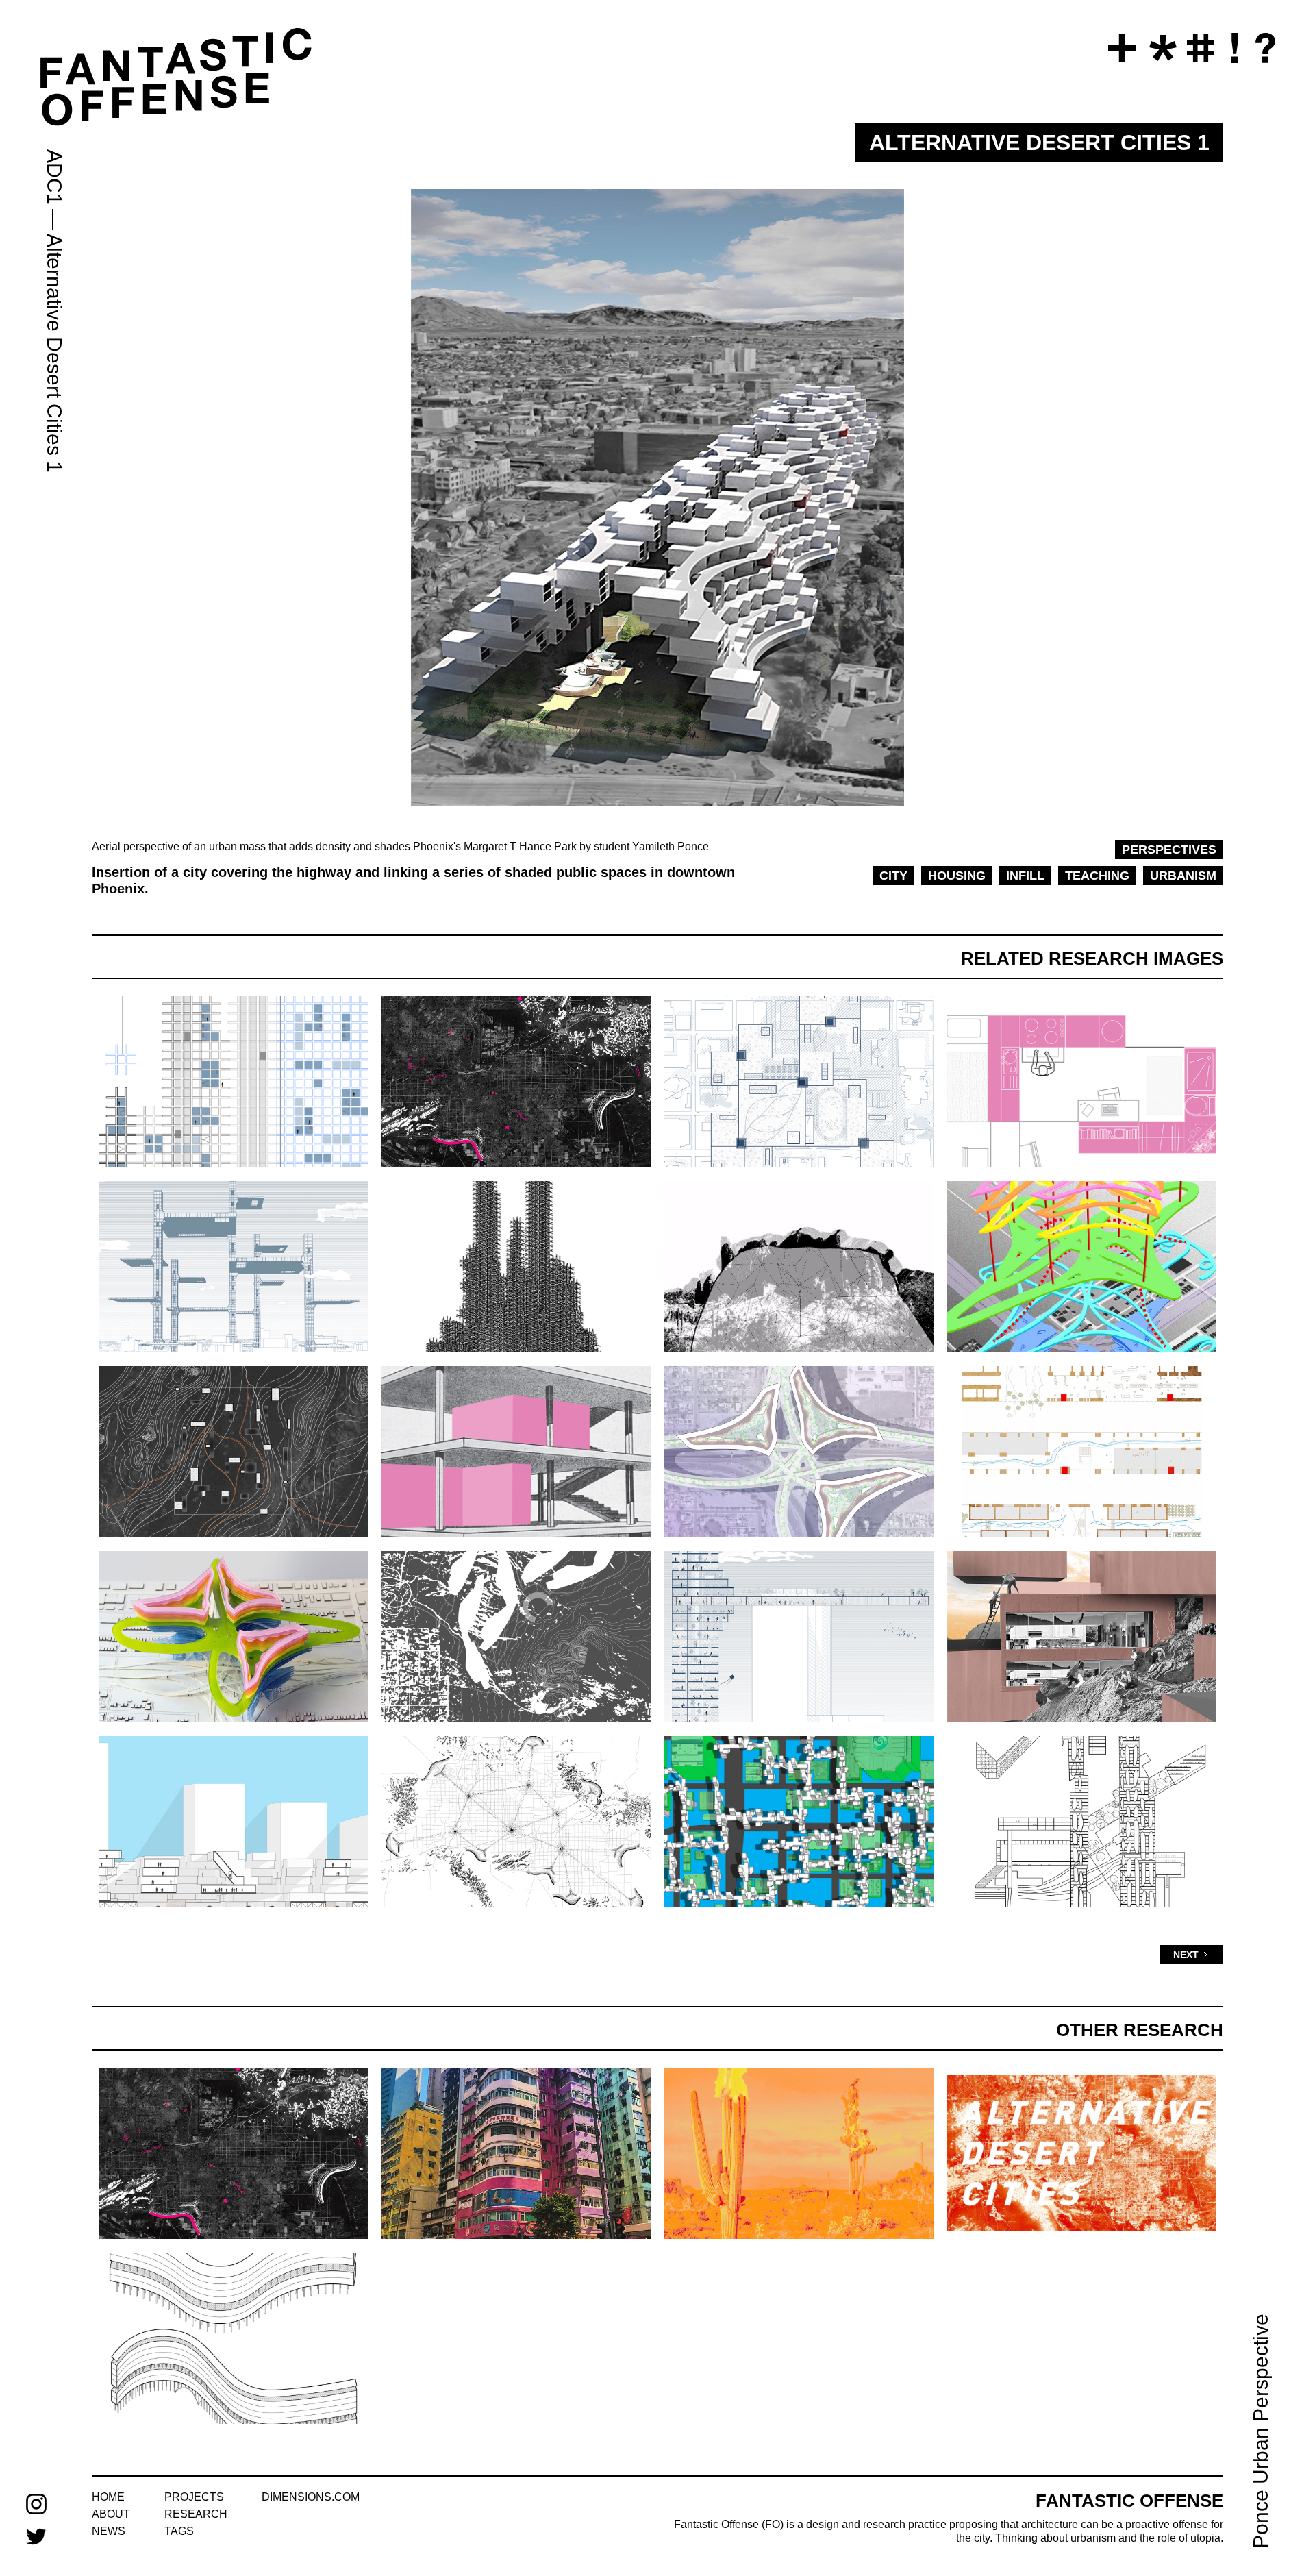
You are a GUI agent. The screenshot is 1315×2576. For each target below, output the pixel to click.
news (109, 2531)
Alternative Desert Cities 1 (54, 353)
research (196, 2514)
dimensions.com (311, 2497)
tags (179, 2531)
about (111, 2514)
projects (194, 2497)
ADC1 (54, 177)
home (108, 2497)
